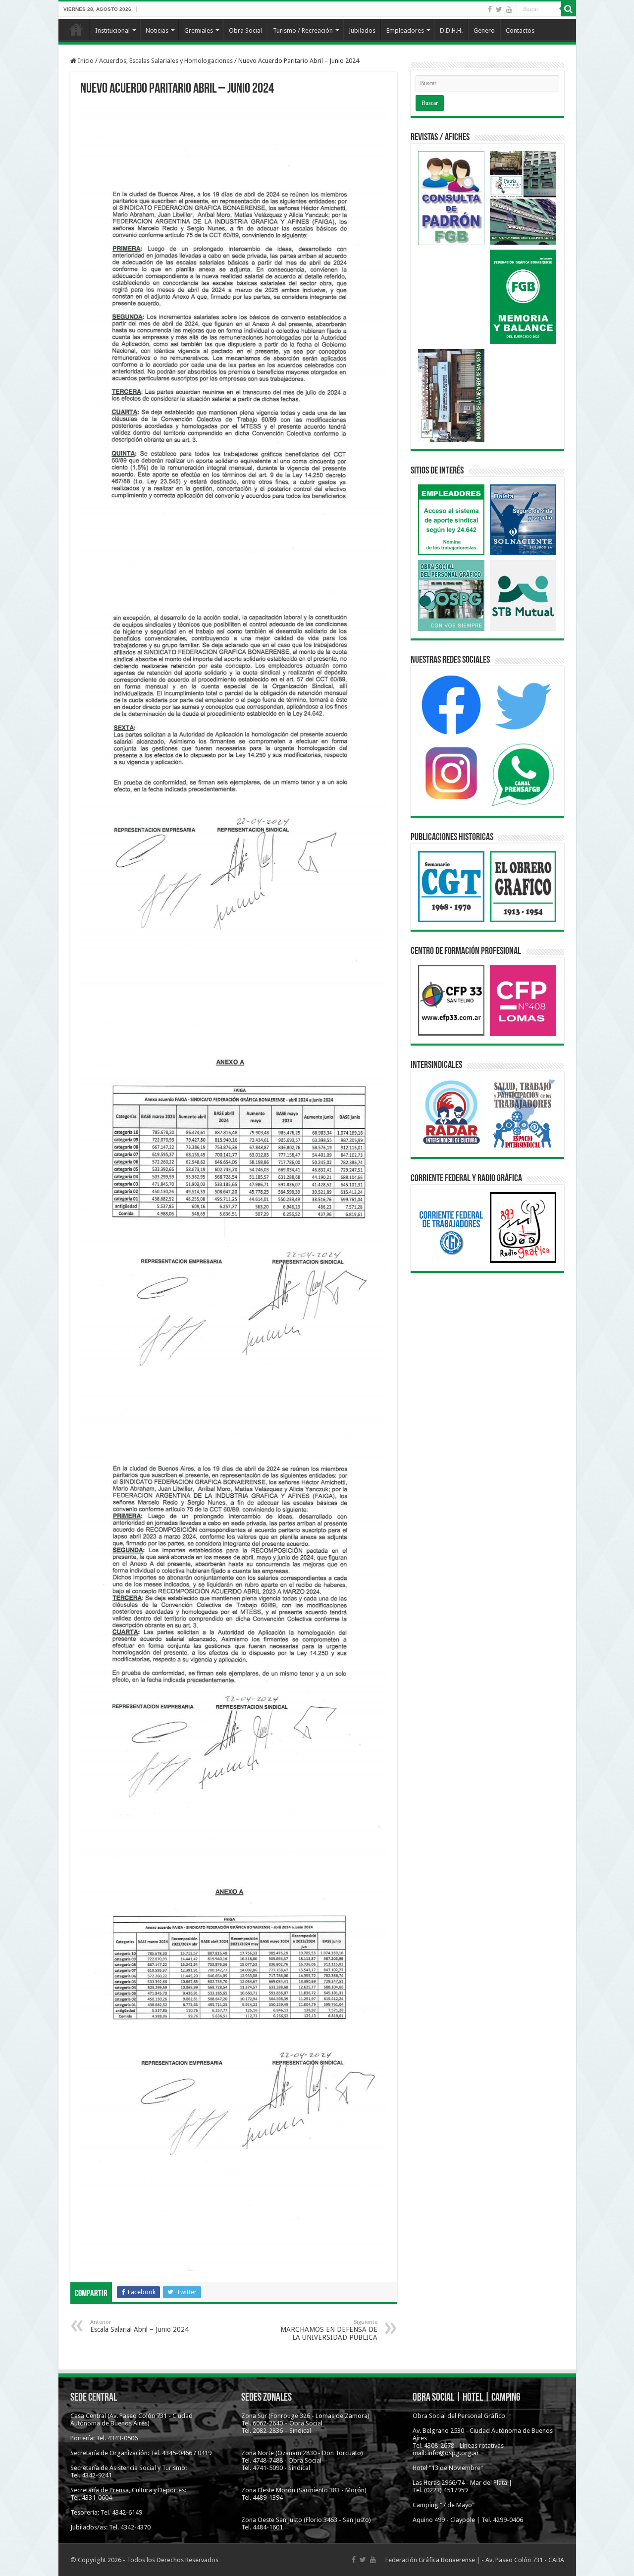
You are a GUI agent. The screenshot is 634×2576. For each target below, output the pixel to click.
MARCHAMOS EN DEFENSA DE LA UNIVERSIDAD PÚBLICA (329, 2330)
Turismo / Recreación (303, 30)
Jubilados (362, 30)
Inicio (76, 29)
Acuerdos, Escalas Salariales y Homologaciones (166, 61)
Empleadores (405, 30)
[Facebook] (490, 9)
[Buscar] (569, 9)
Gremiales (199, 30)
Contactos (520, 30)
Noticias (157, 30)
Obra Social (245, 30)
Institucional (112, 30)
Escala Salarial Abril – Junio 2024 (139, 2326)
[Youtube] (509, 9)
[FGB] (317, 18)
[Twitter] (499, 9)
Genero (484, 30)
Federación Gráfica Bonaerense (430, 2560)
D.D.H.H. (451, 30)
